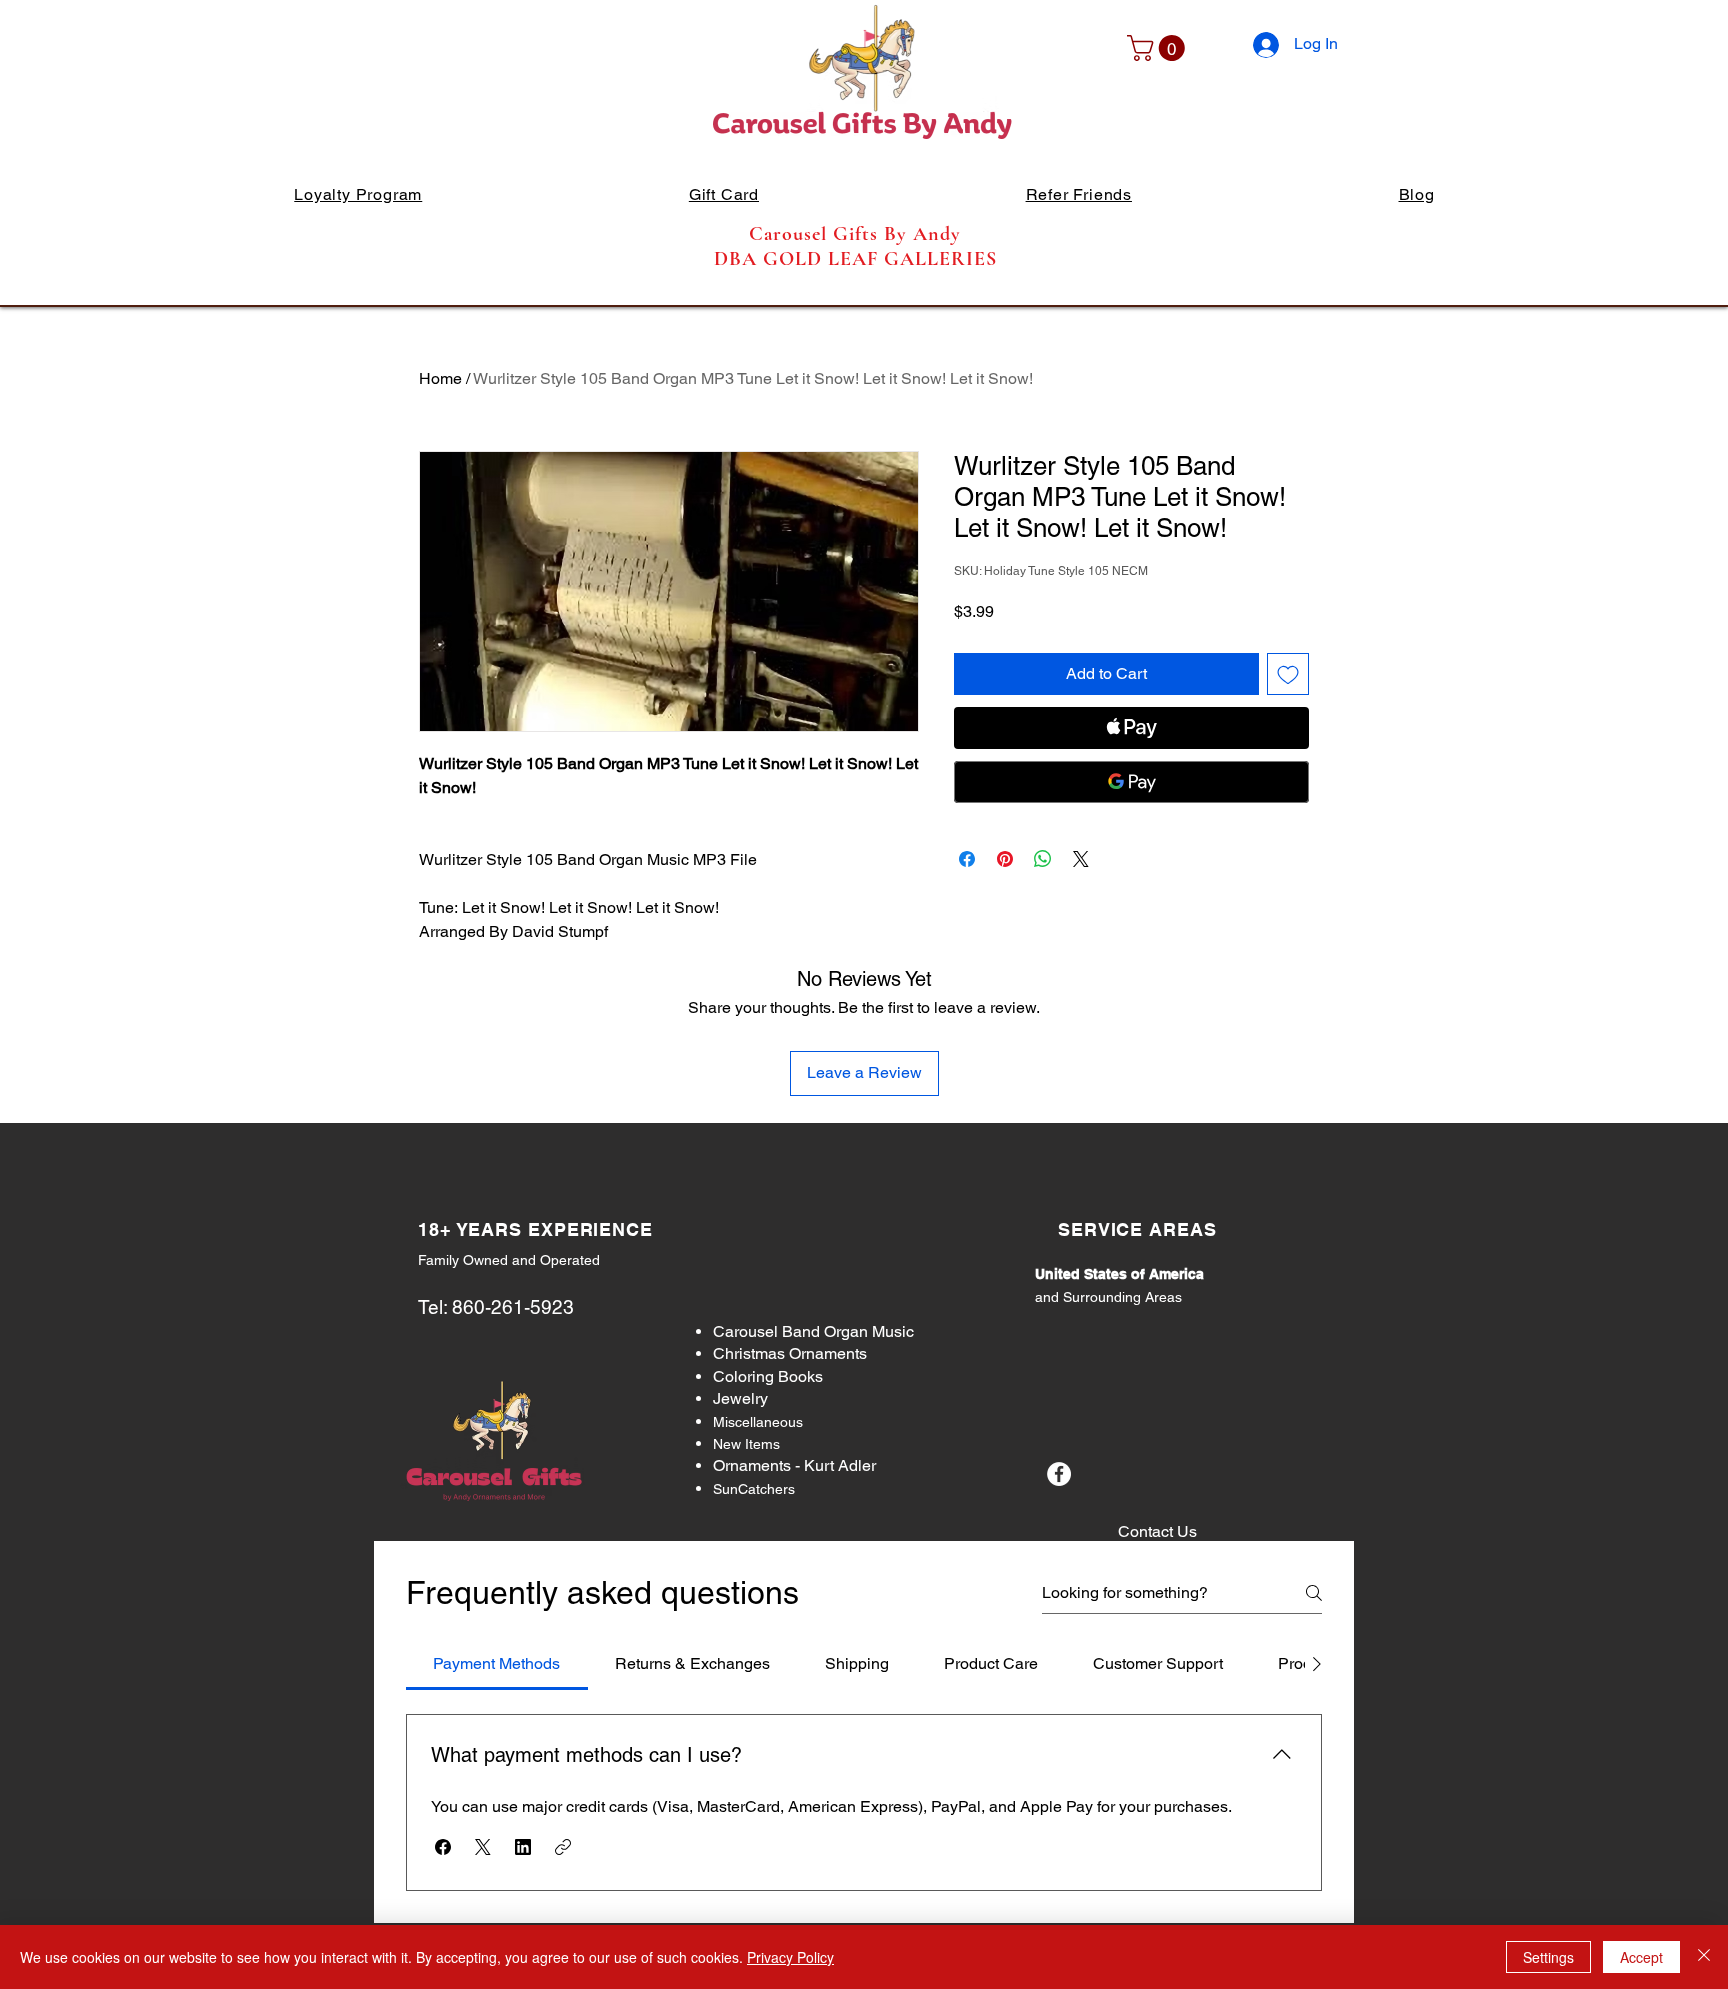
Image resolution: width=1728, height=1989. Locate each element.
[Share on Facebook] (967, 859)
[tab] (497, 1664)
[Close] (1704, 1957)
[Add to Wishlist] (1288, 674)
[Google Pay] (1131, 782)
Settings (1548, 1957)
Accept (1641, 1957)
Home (440, 378)
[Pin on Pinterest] (1005, 859)
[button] (1159, 48)
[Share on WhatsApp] (1043, 859)
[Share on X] (1081, 859)
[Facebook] (1059, 1474)
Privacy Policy (790, 1957)
